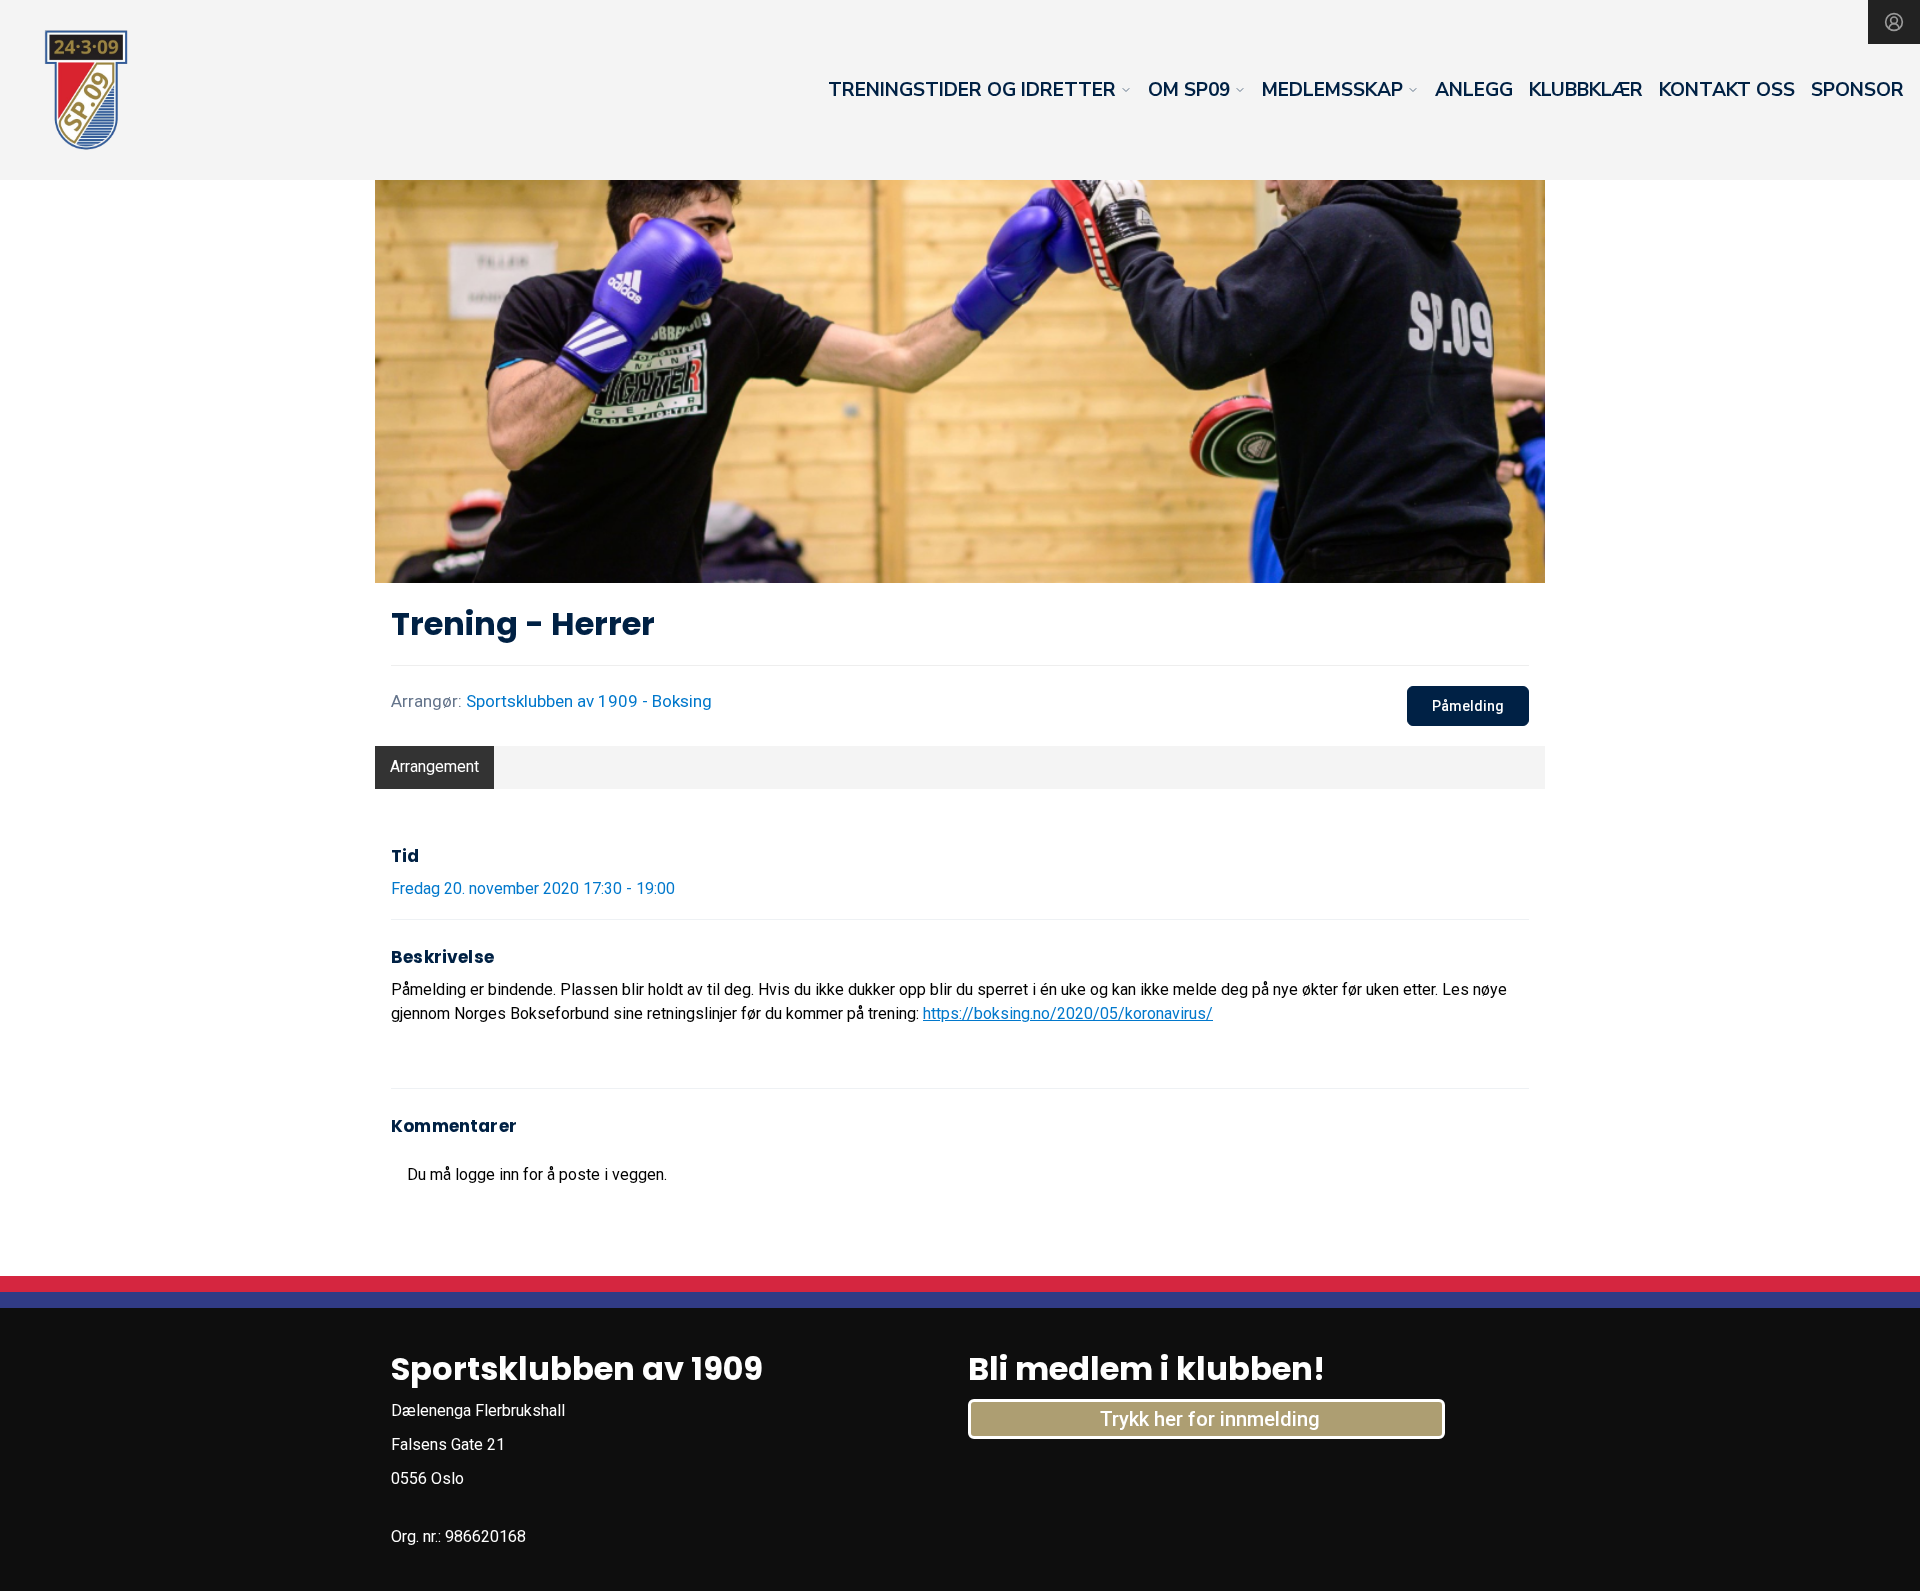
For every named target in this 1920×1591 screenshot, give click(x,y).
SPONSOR (1857, 90)
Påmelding (1468, 706)
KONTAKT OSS (1727, 90)
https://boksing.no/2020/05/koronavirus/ (1068, 1013)
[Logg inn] (1894, 22)
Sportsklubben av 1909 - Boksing (589, 701)
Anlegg (1474, 90)
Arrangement (434, 766)
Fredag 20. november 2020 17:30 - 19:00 (533, 888)
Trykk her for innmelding (1210, 1419)
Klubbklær (1586, 90)
